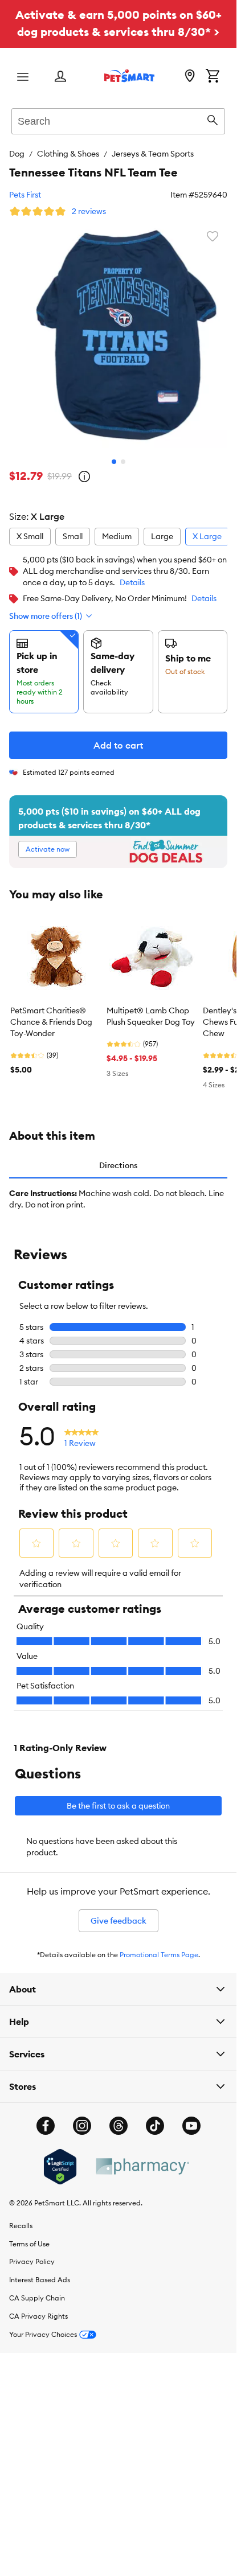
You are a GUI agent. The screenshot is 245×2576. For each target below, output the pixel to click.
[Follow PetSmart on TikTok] (155, 2117)
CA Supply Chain (37, 2289)
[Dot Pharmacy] (142, 2158)
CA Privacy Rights (38, 2308)
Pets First (25, 195)
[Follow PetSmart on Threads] (119, 2117)
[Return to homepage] (129, 76)
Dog (17, 154)
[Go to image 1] (114, 453)
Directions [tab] (118, 1157)
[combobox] (118, 120)
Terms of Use (29, 2235)
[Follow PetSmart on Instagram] (82, 2117)
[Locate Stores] (190, 77)
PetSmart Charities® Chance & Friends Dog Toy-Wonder (51, 1013)
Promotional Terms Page (159, 1946)
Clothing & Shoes (68, 154)
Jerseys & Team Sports (153, 154)
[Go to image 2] (123, 453)
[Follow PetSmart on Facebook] (46, 2117)
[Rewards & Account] (60, 77)
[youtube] (191, 2117)
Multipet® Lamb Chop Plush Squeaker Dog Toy (151, 1008)
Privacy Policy (32, 2253)
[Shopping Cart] (213, 77)
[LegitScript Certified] (60, 2158)
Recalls (21, 2217)
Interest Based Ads (40, 2271)
